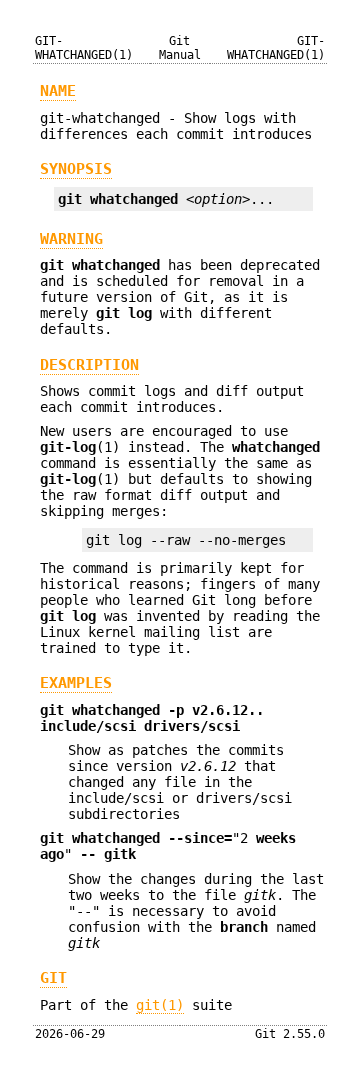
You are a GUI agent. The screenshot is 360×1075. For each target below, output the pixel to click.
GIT (53, 978)
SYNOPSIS (76, 169)
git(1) (160, 1005)
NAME (58, 91)
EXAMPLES (76, 683)
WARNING (71, 239)
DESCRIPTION (89, 365)
